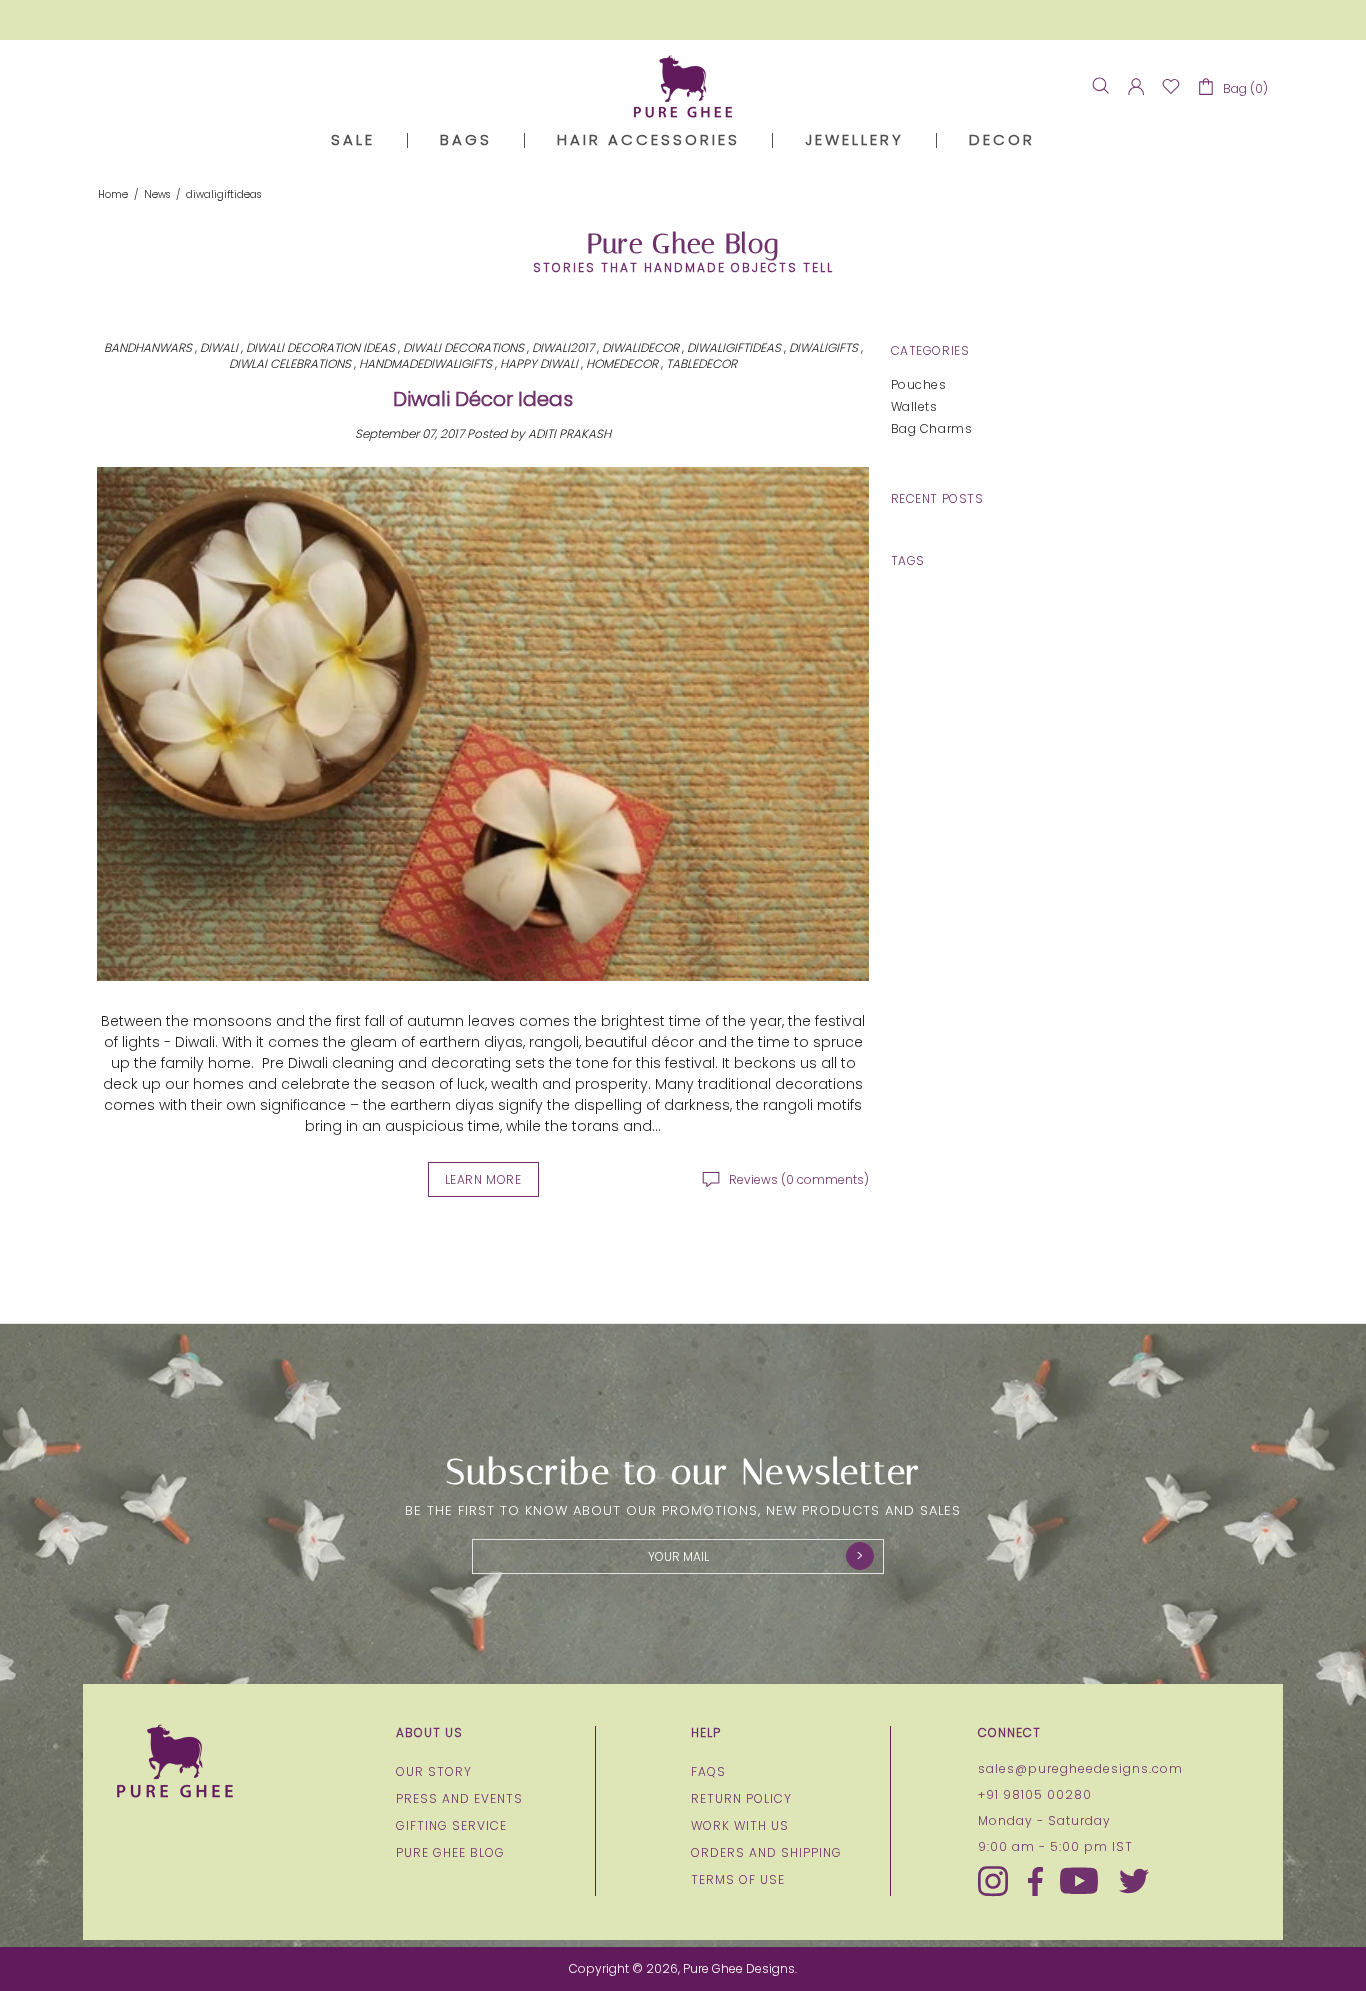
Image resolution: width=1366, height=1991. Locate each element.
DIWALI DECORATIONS (463, 348)
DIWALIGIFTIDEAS (734, 348)
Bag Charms (932, 428)
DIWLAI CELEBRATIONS (290, 364)
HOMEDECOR (622, 364)
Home (113, 195)
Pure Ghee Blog (450, 1853)
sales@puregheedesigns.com (1080, 1769)
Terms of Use (738, 1880)
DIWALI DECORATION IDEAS (320, 348)
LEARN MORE (483, 1179)
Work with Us (740, 1826)
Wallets (914, 406)
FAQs (708, 1772)
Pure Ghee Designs (683, 86)
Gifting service (451, 1826)
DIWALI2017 (563, 348)
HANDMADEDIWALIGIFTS (425, 364)
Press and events (459, 1799)
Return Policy (741, 1799)
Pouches (919, 384)
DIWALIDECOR (640, 348)
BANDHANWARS (148, 348)
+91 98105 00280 (1035, 1795)
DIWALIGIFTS (823, 348)
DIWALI (219, 348)
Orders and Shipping (766, 1853)
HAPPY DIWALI (539, 364)
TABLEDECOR (701, 364)
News (157, 195)
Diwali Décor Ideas (483, 399)
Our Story (434, 1772)
